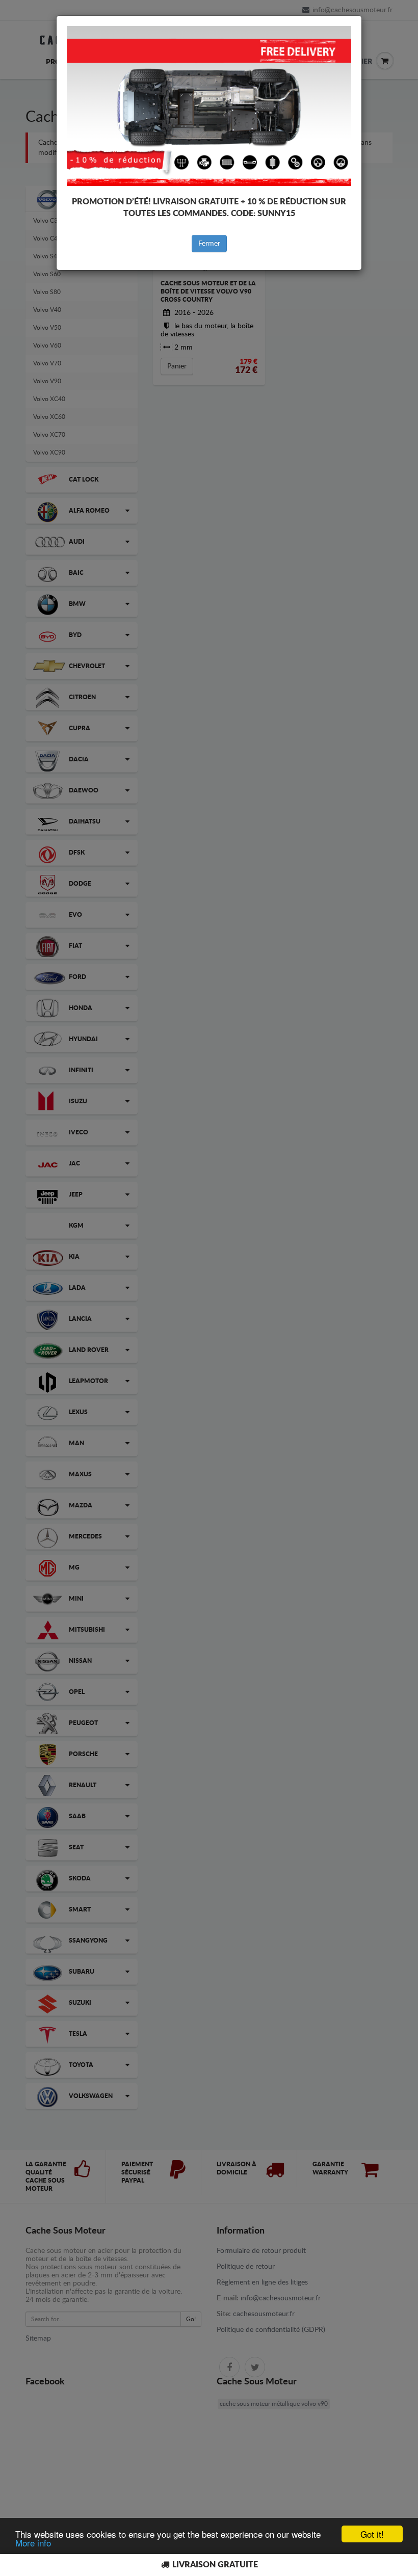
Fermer (209, 244)
